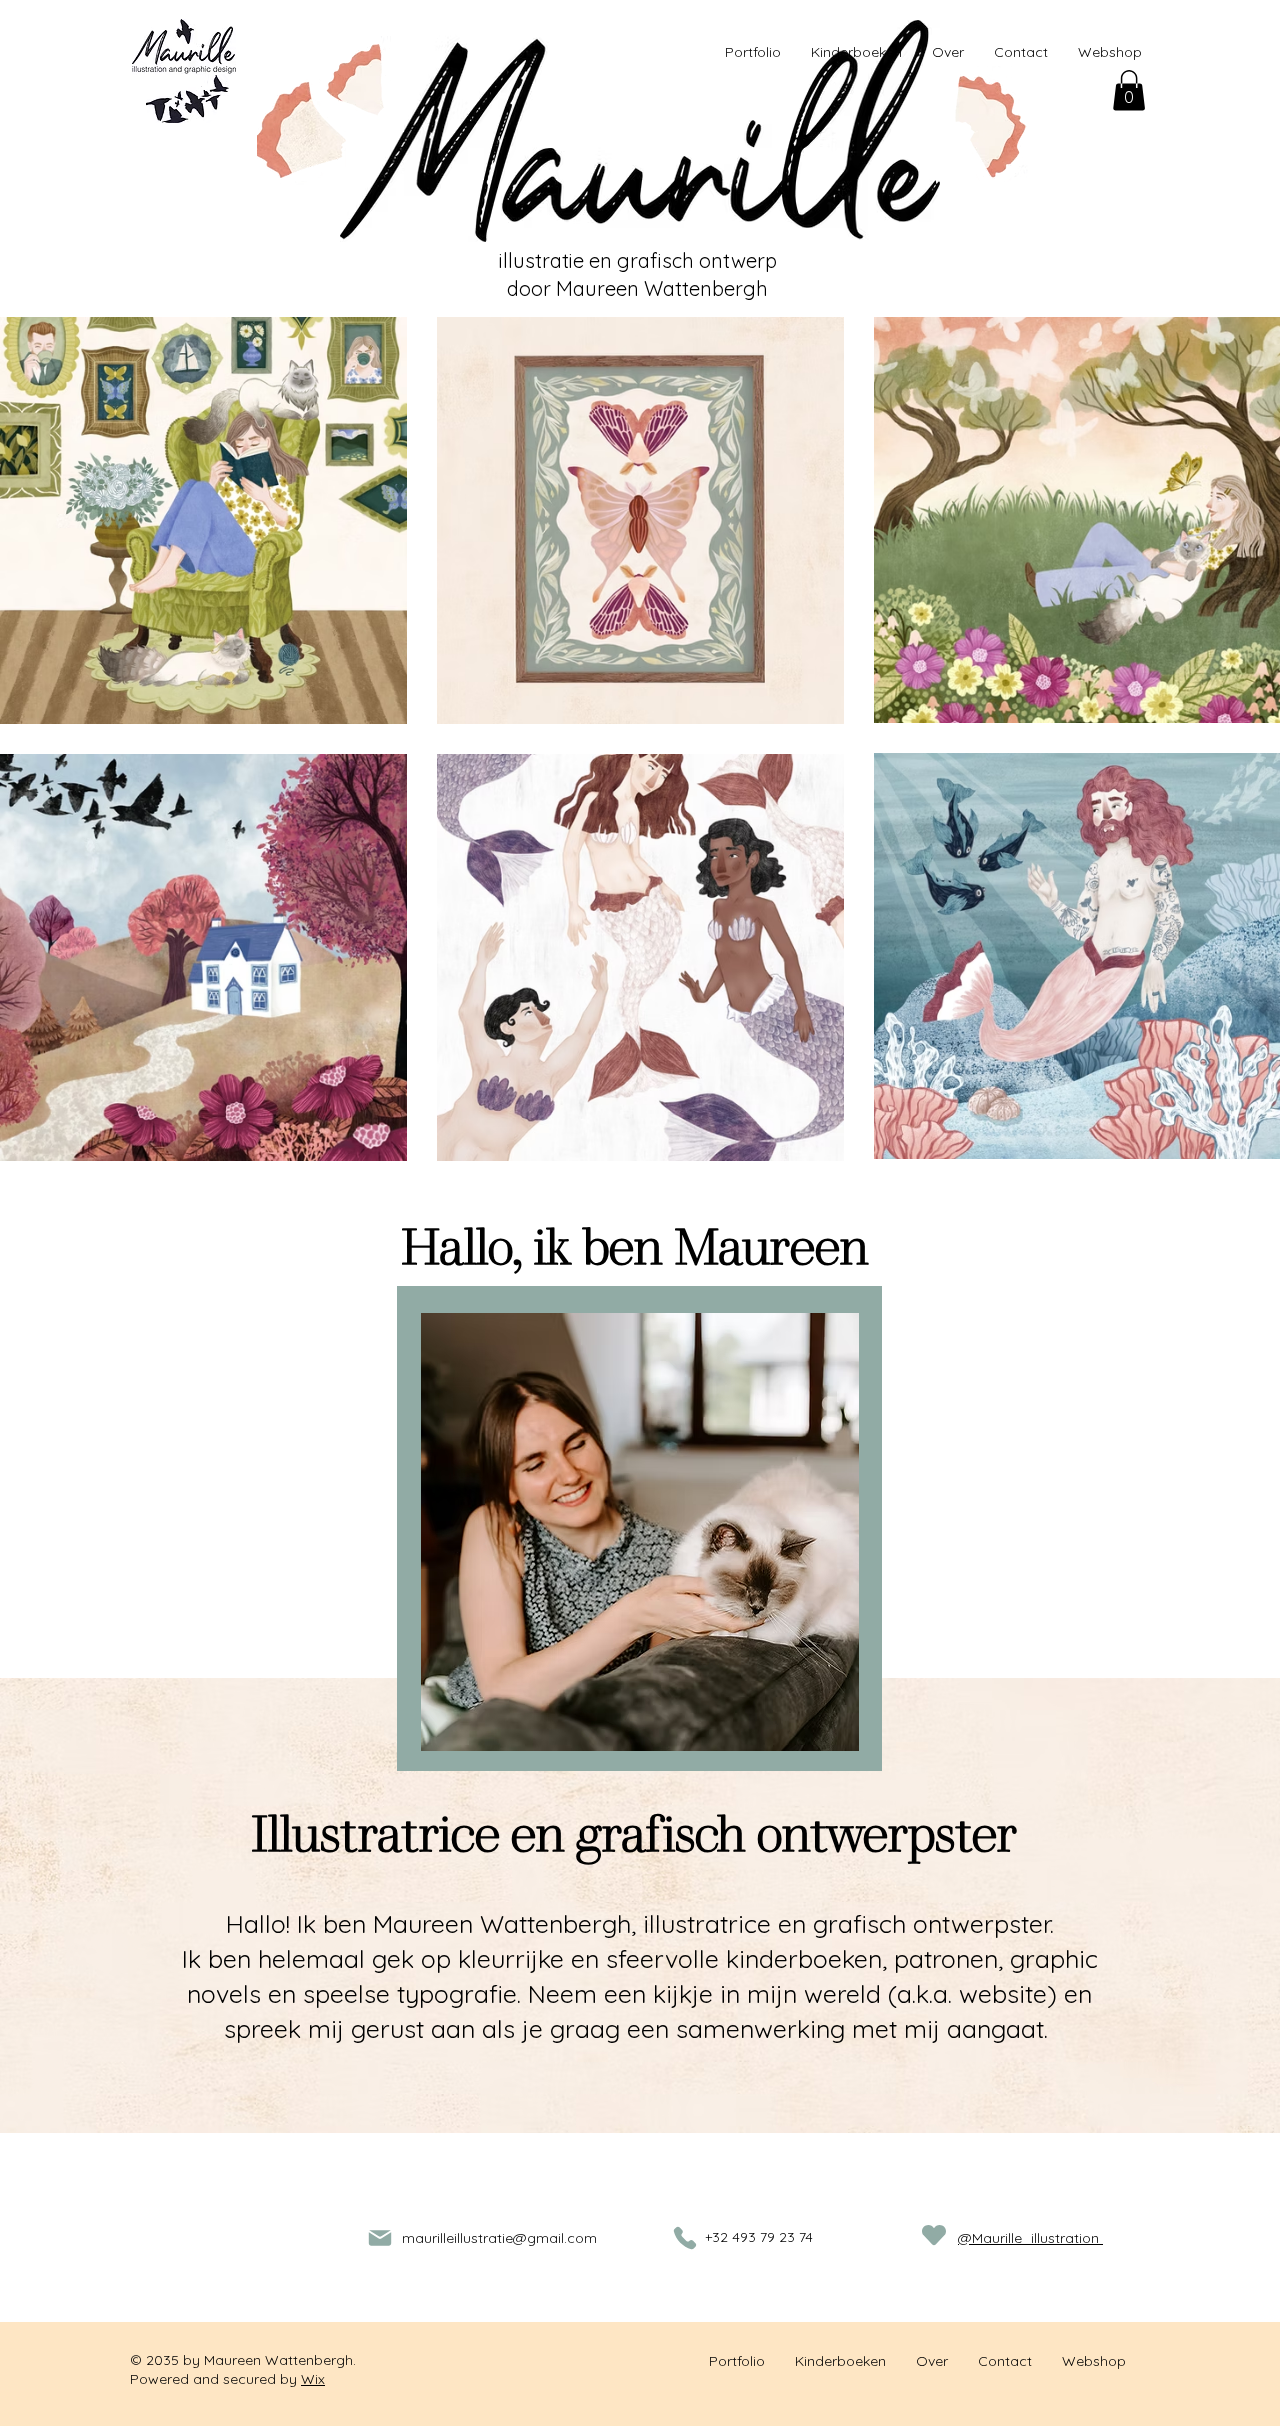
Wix (313, 2379)
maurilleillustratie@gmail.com (499, 2238)
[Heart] (934, 2235)
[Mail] (380, 2238)
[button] (1129, 90)
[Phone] (685, 2238)
